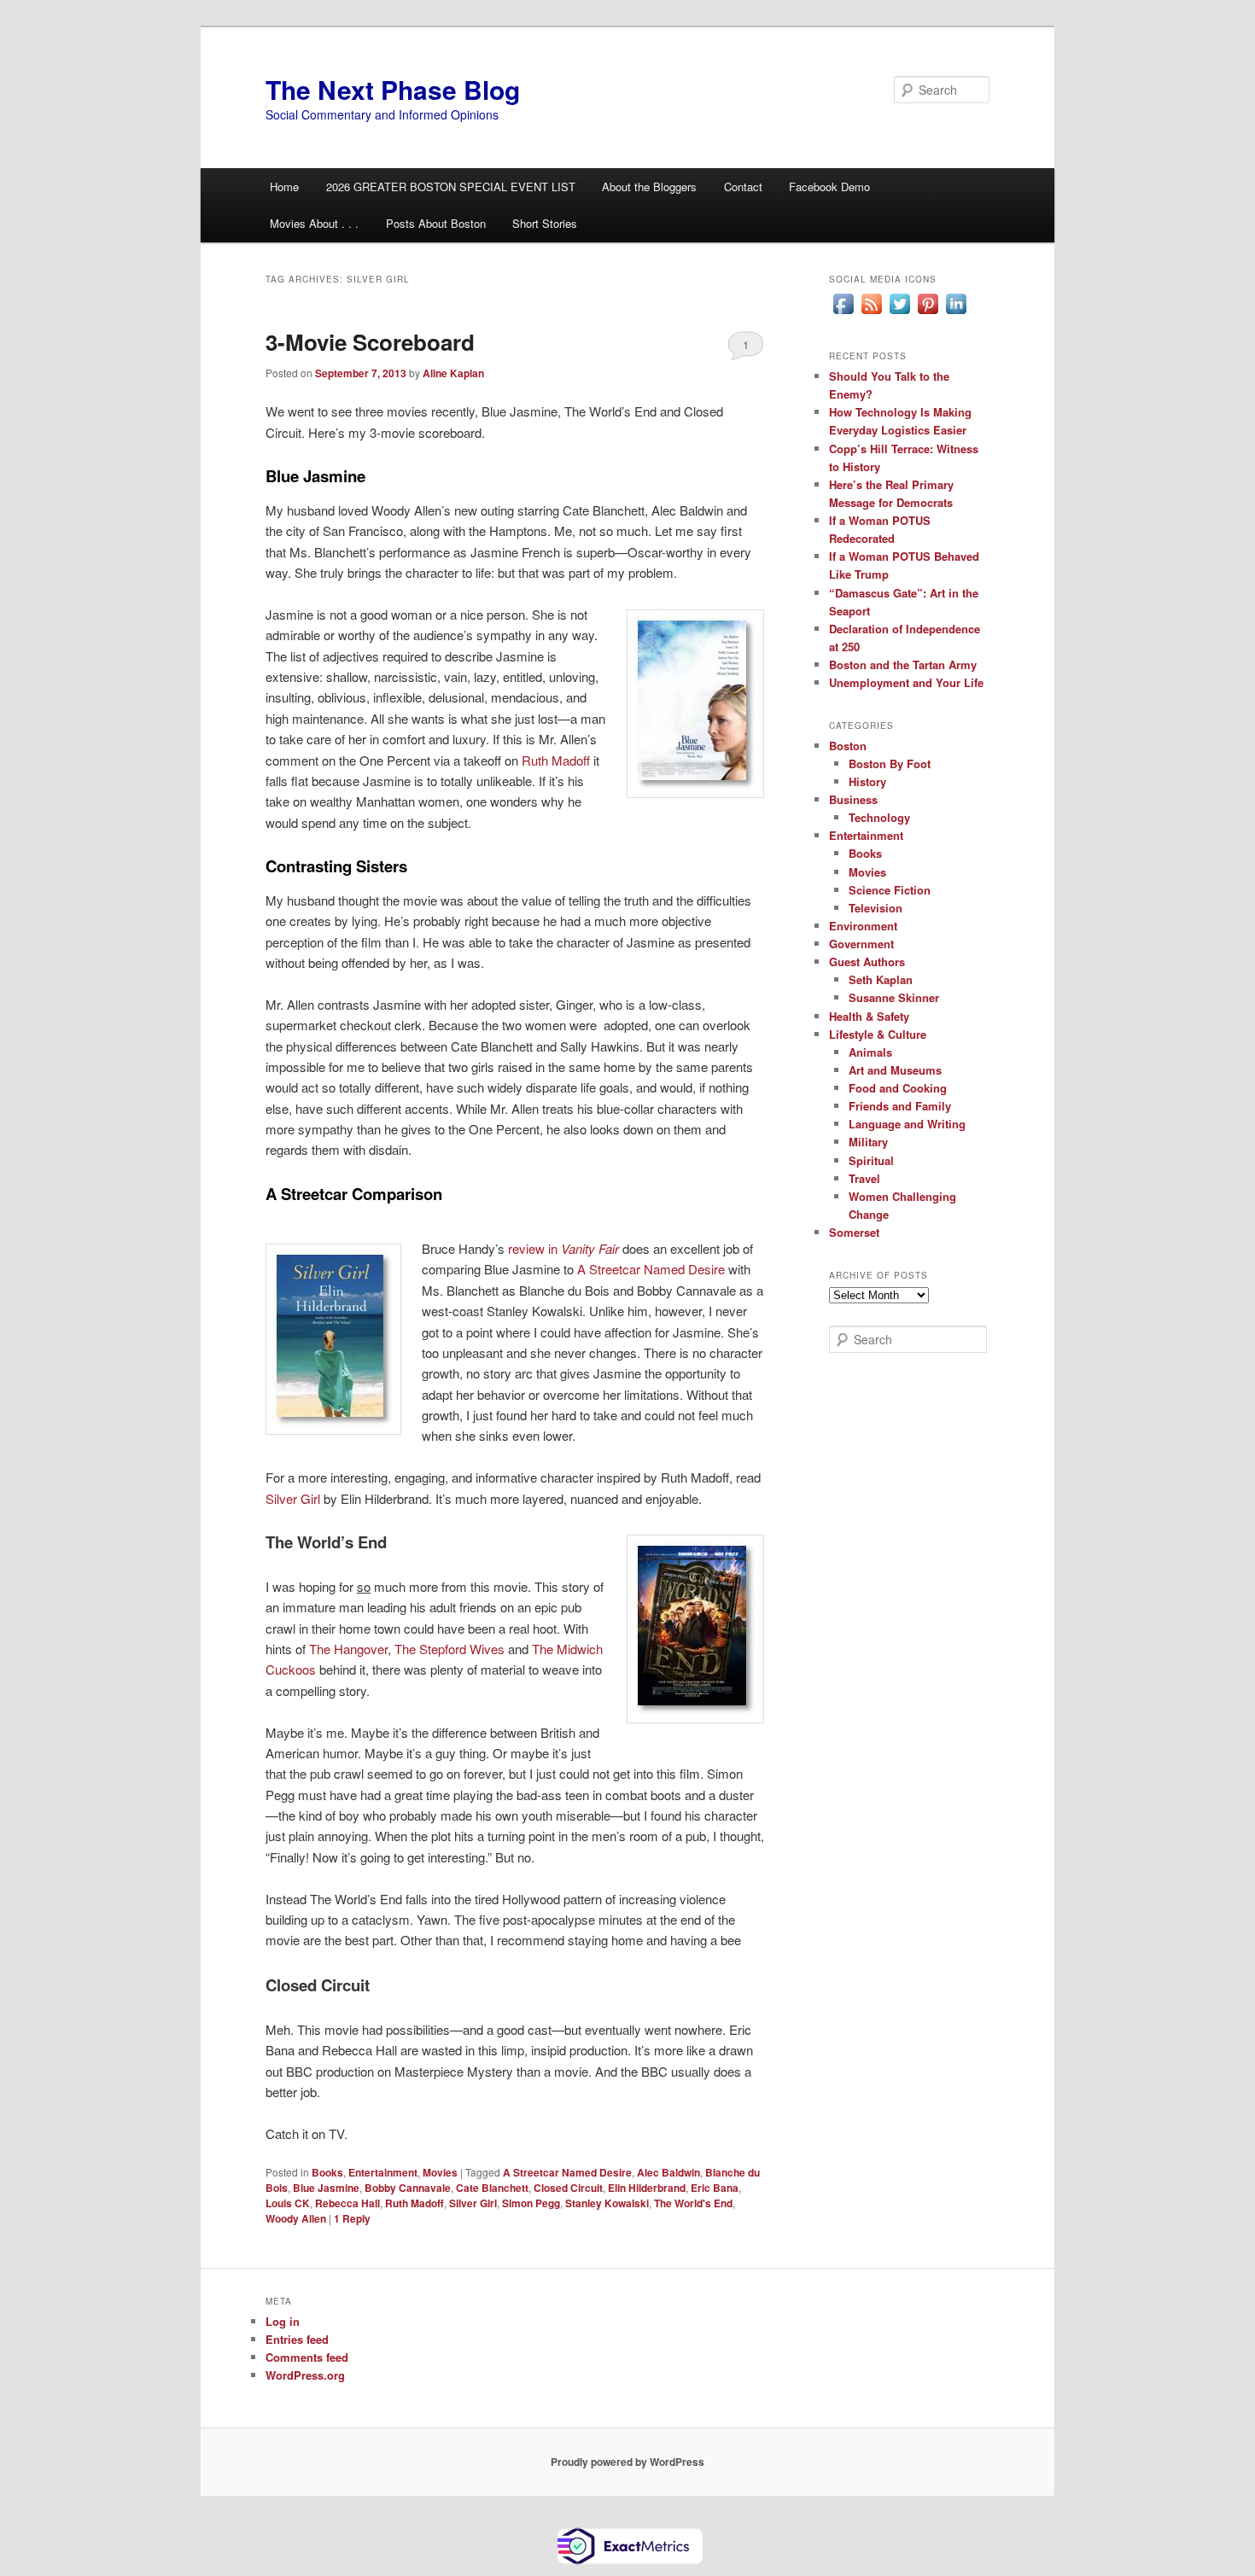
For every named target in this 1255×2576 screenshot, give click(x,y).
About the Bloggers (649, 186)
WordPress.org (305, 2375)
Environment (863, 926)
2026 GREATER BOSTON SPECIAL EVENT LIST (451, 186)
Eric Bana (715, 2188)
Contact (743, 186)
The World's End (693, 2203)
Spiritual (871, 1160)
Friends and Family (900, 1106)
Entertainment (383, 2172)
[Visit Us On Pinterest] (928, 313)
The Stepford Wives (449, 1649)
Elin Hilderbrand (647, 2188)
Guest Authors (867, 962)
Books (327, 2172)
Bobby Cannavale (408, 2188)
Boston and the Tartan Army (903, 664)
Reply (352, 2218)
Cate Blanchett (492, 2188)
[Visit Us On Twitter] (899, 313)
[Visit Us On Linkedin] (956, 313)
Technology (879, 817)
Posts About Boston (436, 223)
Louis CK (288, 2203)
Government (861, 944)
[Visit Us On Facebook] (843, 313)
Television (876, 908)
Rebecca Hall (347, 2203)
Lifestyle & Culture (878, 1034)
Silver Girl (295, 1498)
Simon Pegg (531, 2203)
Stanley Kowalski (607, 2203)
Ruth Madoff (556, 760)
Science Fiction (890, 890)
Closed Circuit (568, 2188)
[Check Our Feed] (871, 313)
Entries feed (297, 2339)
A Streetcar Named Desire (651, 1269)
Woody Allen (296, 2218)
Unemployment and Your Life (906, 682)
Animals (870, 1052)
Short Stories (545, 223)
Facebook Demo (829, 186)
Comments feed (307, 2357)
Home (284, 186)
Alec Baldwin (668, 2172)
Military (868, 1142)
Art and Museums (895, 1070)
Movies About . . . (314, 223)
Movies (440, 2172)
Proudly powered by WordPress (627, 2462)
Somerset (854, 1232)
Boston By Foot (890, 763)
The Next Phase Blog (393, 89)
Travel (864, 1178)
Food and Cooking (898, 1088)
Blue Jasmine (326, 2188)
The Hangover (348, 1649)
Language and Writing (907, 1124)
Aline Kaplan (453, 373)
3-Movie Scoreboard (370, 342)
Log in (283, 2321)
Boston (848, 746)
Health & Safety (869, 1016)
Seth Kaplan (881, 979)
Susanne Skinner (894, 997)
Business (853, 799)
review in (565, 1248)
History (867, 781)
